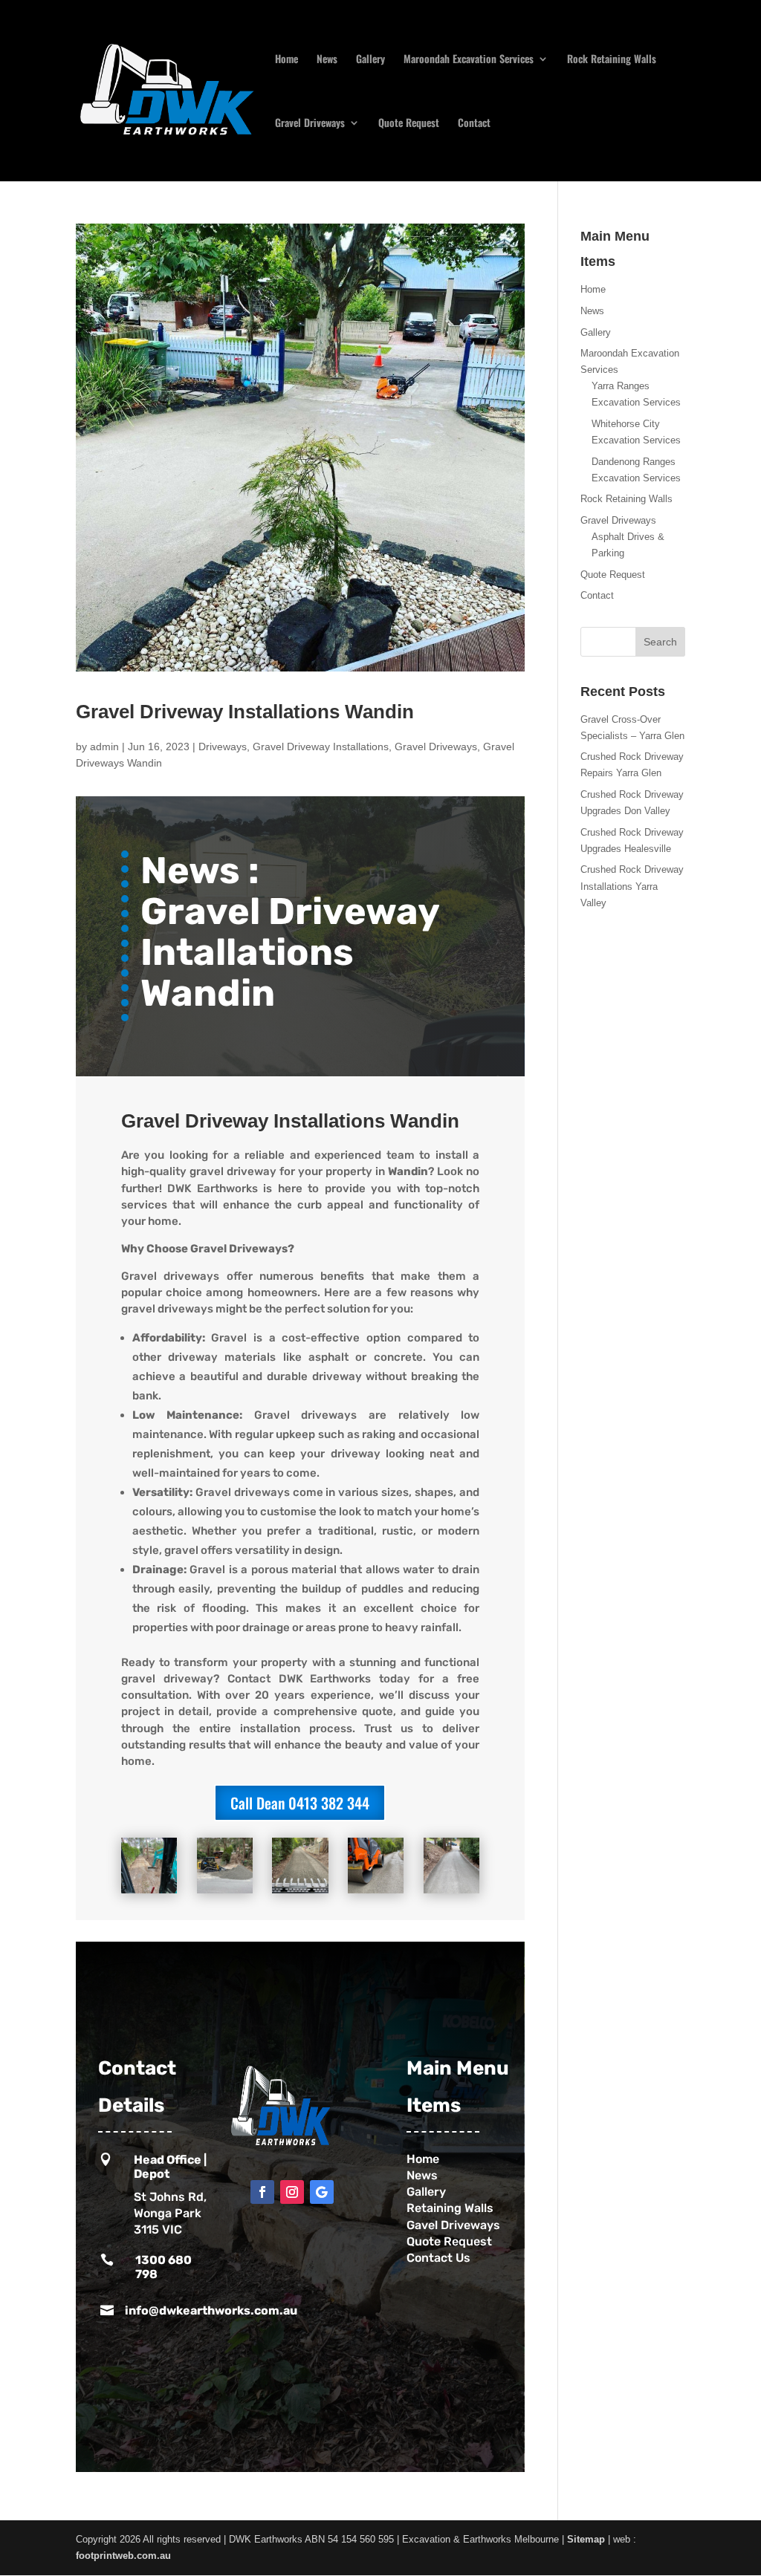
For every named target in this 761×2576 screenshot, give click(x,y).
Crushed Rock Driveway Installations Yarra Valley (632, 886)
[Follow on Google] (322, 2192)
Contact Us (441, 2258)
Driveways (223, 747)
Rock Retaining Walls (612, 60)
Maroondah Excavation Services (469, 60)
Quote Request (409, 124)
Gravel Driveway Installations (321, 747)
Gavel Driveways (453, 2225)
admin (104, 747)
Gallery (370, 60)
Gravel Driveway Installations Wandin (245, 712)
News (327, 60)
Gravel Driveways (310, 124)
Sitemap (586, 2539)
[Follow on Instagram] (292, 2192)
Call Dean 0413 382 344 (300, 1803)
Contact (474, 124)
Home (286, 60)
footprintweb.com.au (123, 2556)
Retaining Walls (451, 2208)
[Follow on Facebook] (262, 2192)
